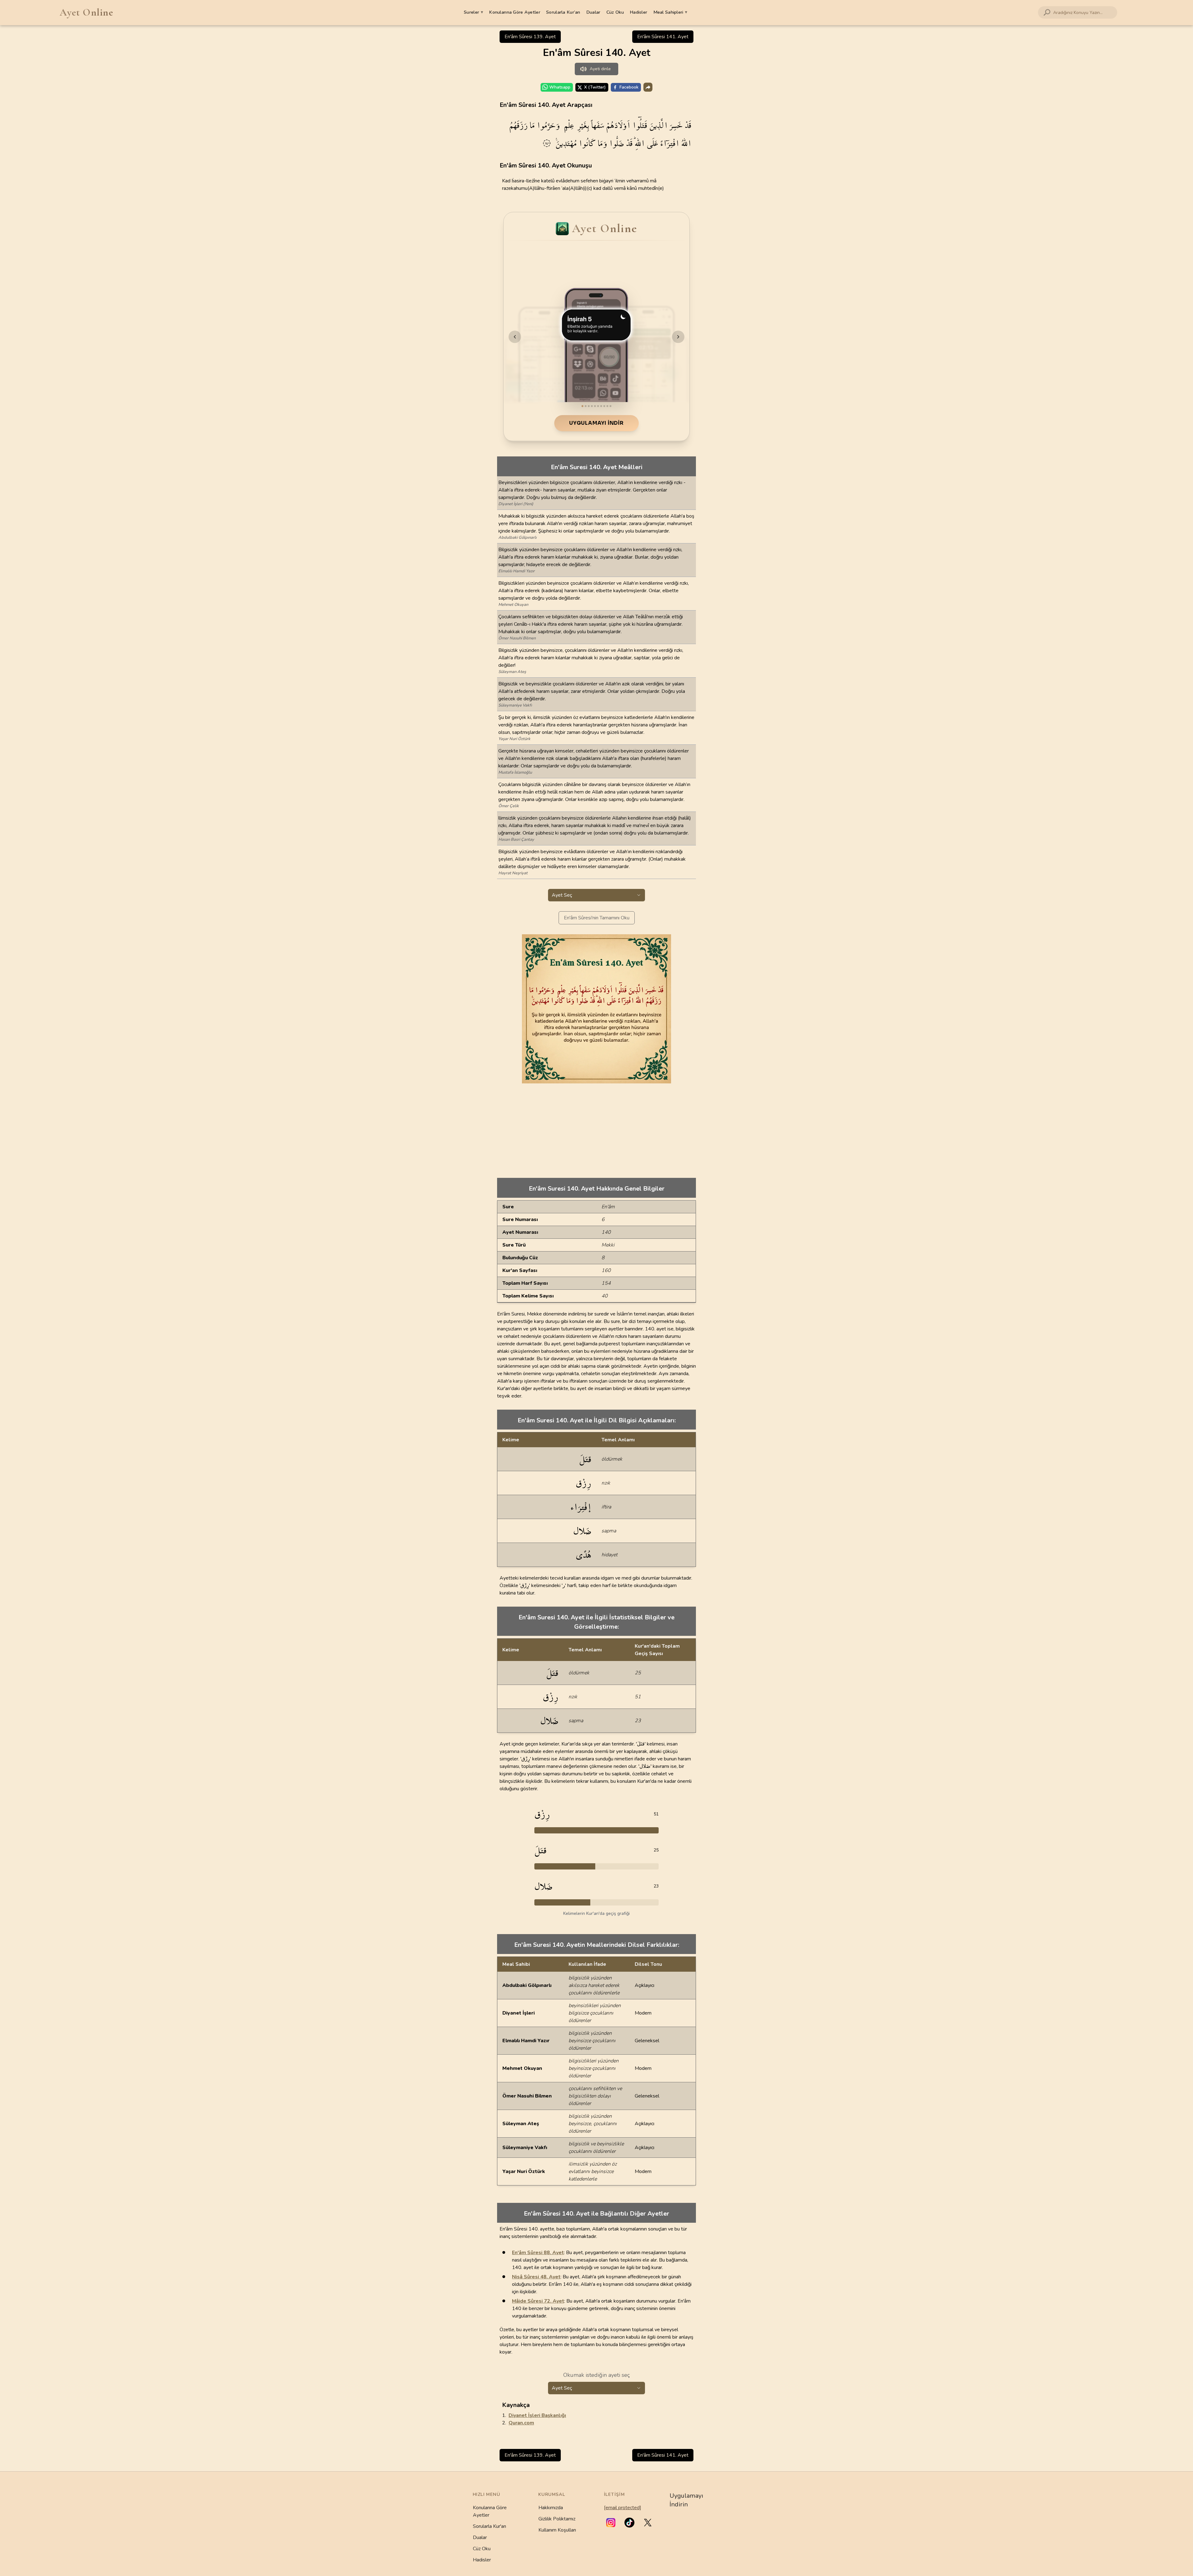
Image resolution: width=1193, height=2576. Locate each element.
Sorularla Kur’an (563, 12)
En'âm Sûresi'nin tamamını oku (597, 918)
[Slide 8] (604, 406)
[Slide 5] (595, 406)
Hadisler (638, 12)
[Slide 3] (589, 406)
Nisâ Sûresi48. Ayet (536, 2277)
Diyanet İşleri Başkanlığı (537, 2415)
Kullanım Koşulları (557, 2530)
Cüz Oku (615, 12)
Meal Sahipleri (670, 12)
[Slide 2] (586, 406)
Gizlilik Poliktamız (557, 2519)
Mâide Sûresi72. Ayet (538, 2301)
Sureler (473, 12)
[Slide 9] (607, 406)
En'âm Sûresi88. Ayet (538, 2253)
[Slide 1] (583, 406)
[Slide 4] (592, 406)
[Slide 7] (601, 406)
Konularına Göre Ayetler (515, 12)
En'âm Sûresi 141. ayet (663, 37)
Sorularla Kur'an (489, 2526)
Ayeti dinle (600, 69)
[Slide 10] (610, 406)
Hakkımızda (551, 2508)
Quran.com (521, 2423)
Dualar (593, 12)
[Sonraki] (678, 337)
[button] (611, 2523)
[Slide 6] (598, 406)
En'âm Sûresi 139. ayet (530, 37)
